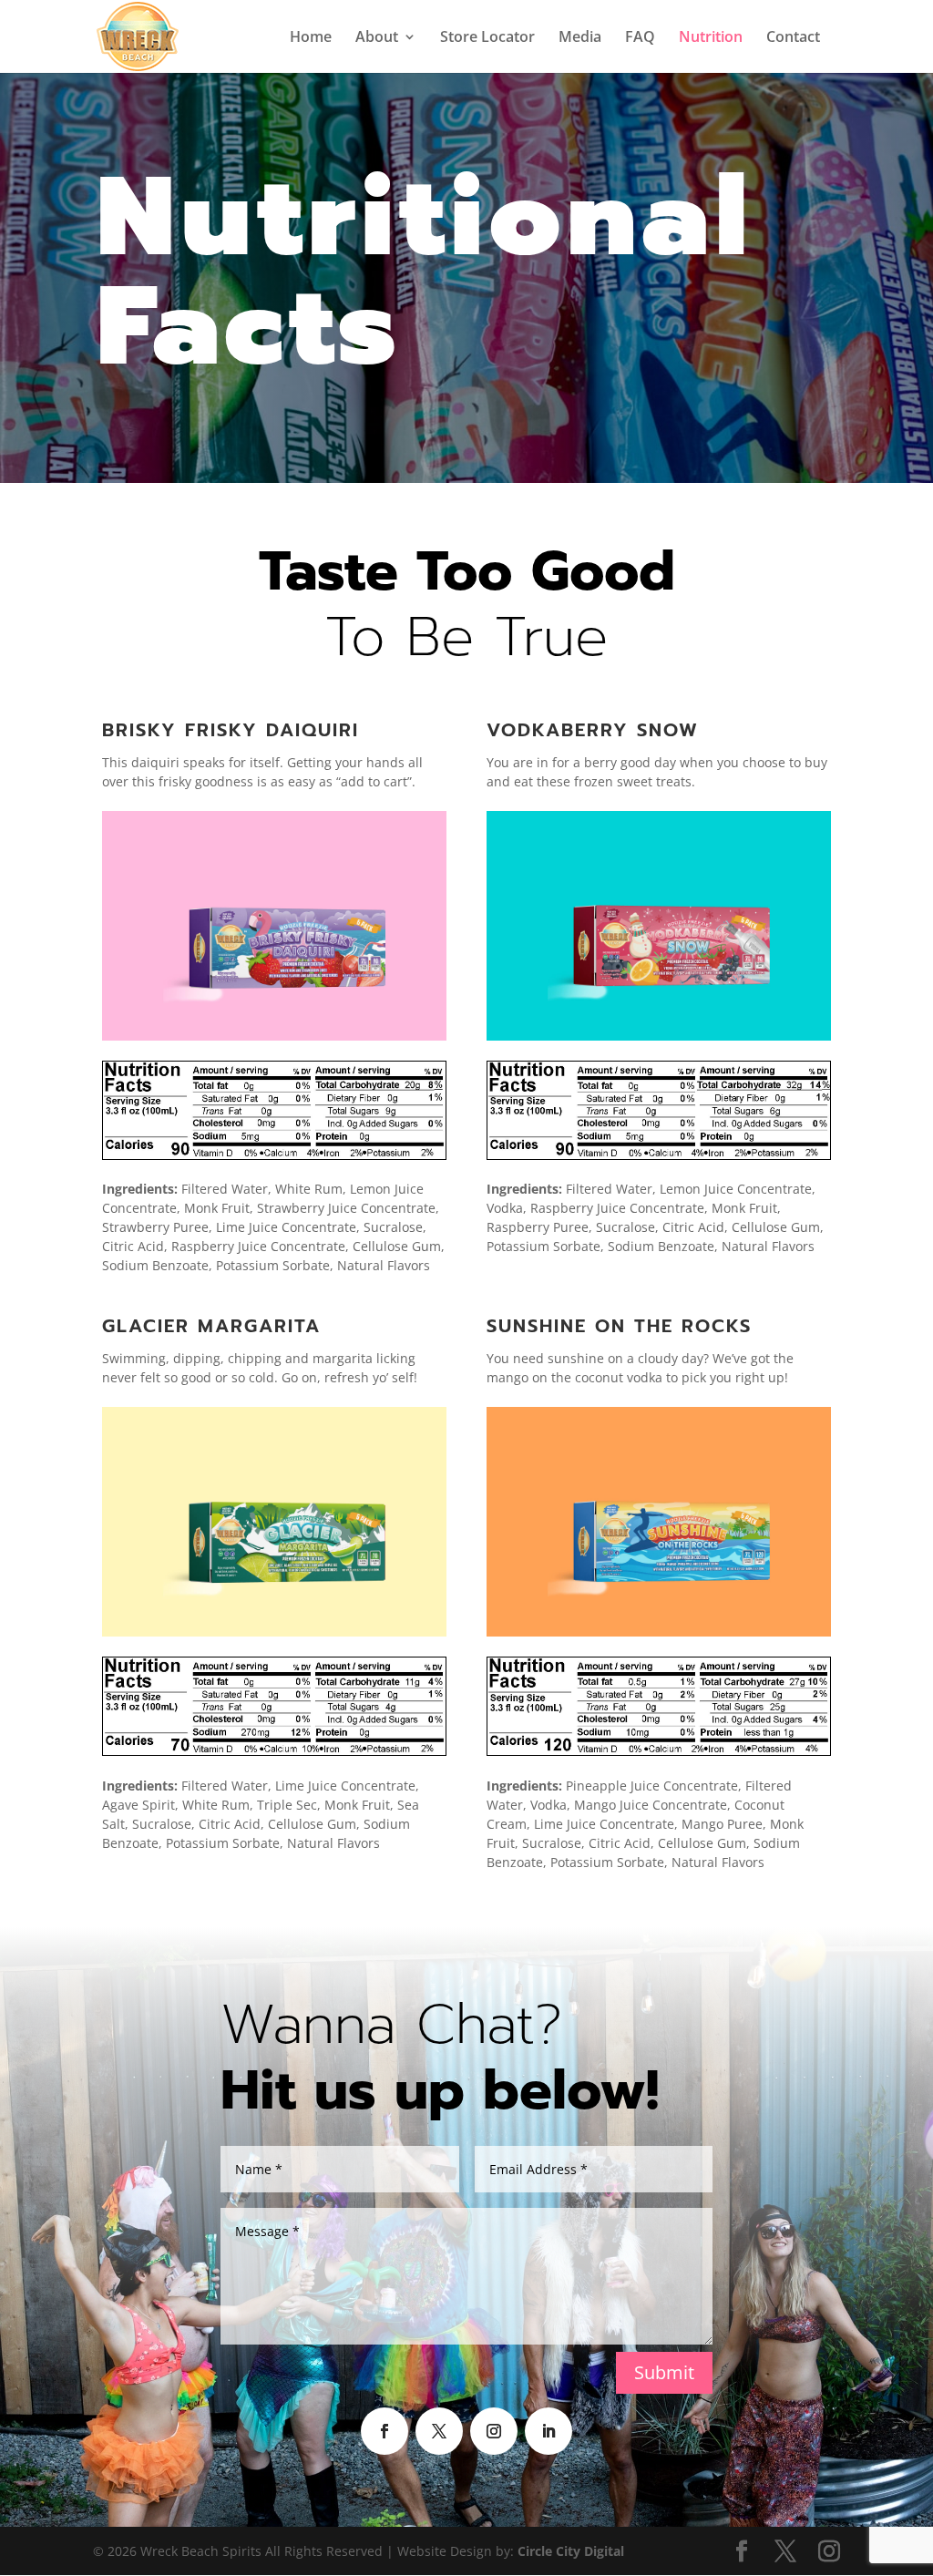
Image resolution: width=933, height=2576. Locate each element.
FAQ (640, 38)
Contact (793, 38)
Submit (664, 2372)
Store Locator (487, 38)
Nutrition (711, 38)
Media (580, 38)
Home (311, 38)
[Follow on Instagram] (494, 2431)
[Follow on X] (439, 2431)
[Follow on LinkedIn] (549, 2431)
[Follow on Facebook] (384, 2431)
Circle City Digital (571, 2551)
